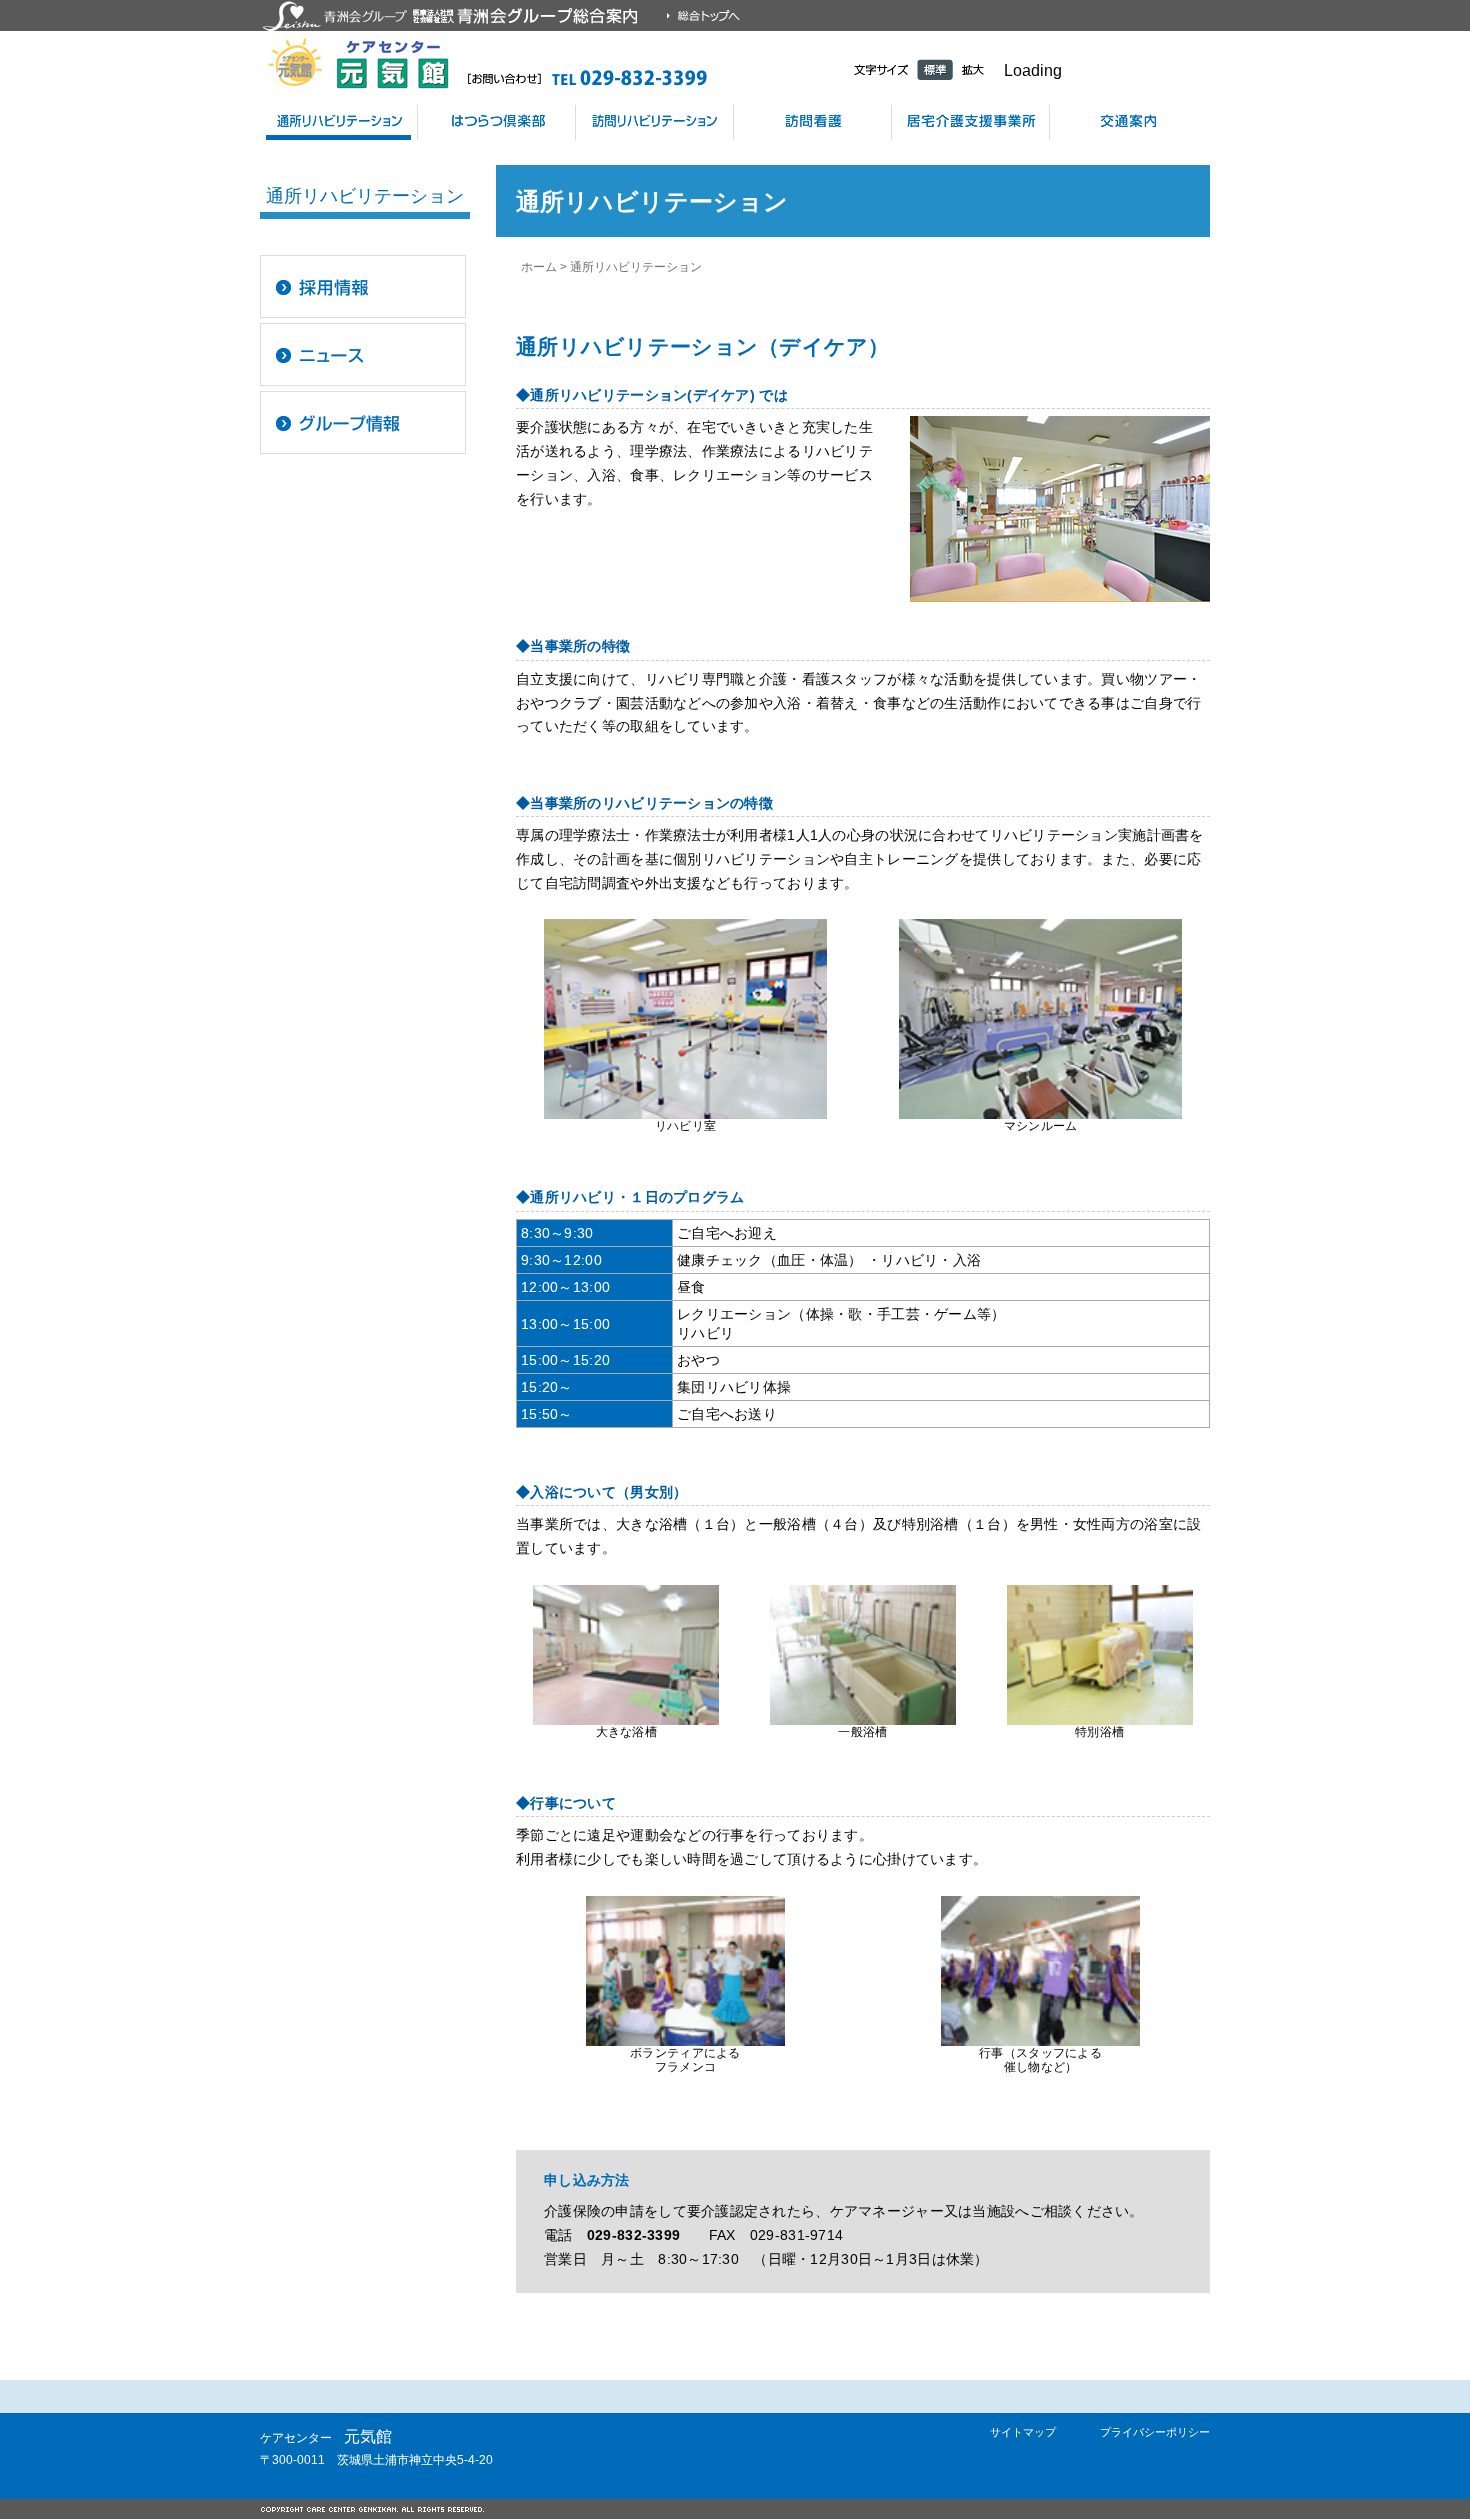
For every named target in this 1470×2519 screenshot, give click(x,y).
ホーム (539, 267)
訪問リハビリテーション (654, 122)
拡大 (973, 69)
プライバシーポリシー (1155, 2432)
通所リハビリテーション (338, 122)
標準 (935, 69)
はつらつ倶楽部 (496, 122)
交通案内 (1129, 122)
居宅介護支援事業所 (970, 122)
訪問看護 (812, 122)
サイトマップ (1023, 2432)
